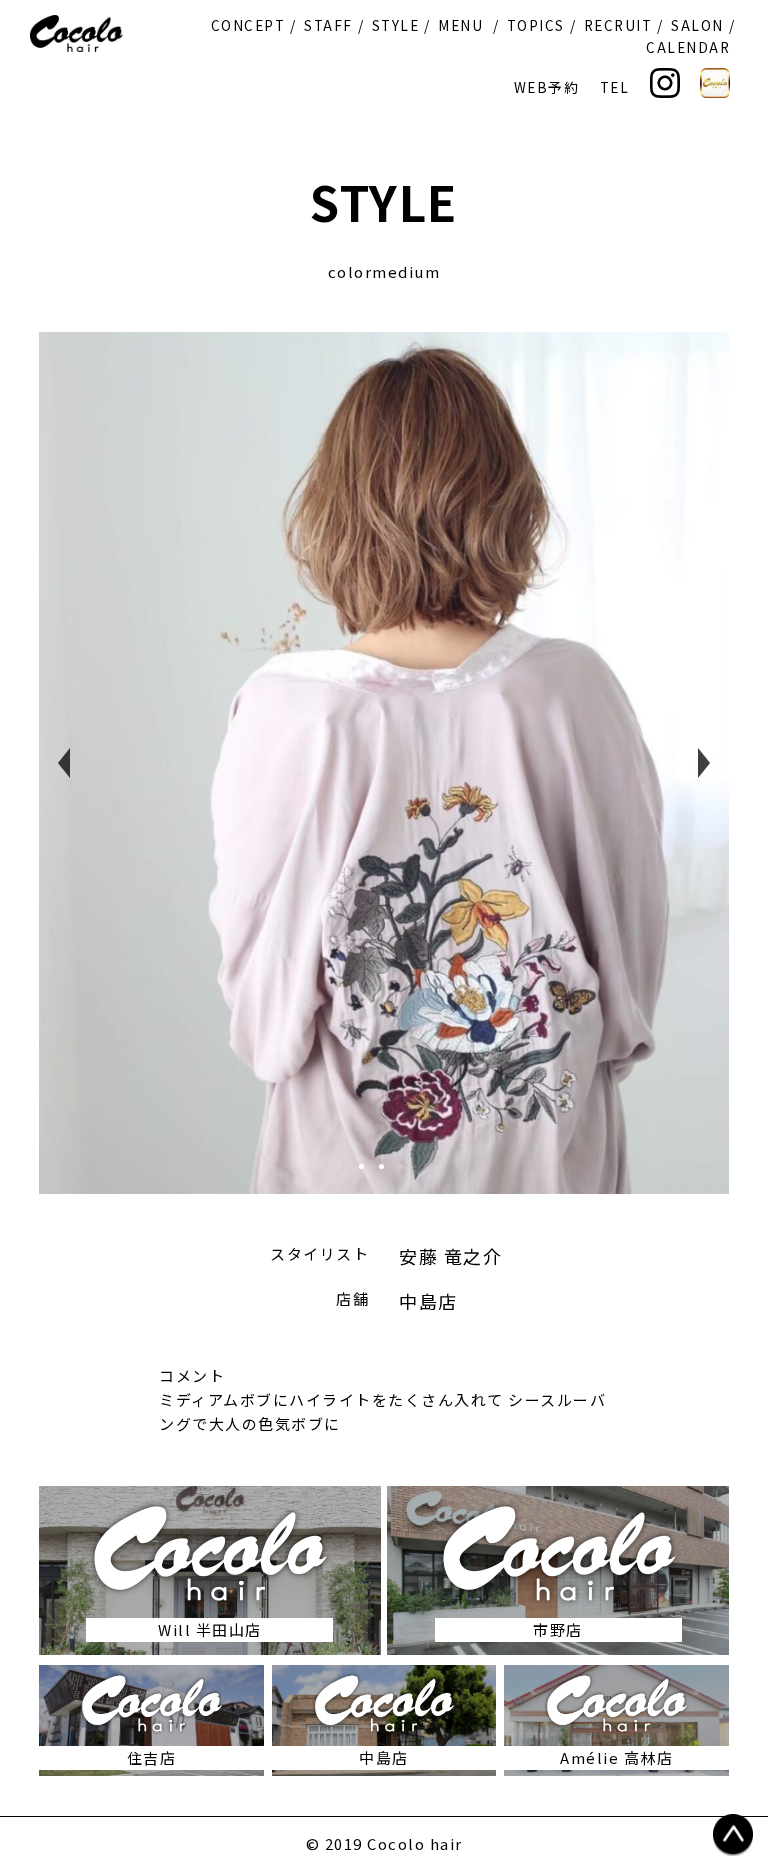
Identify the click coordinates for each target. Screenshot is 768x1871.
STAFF (328, 25)
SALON (697, 25)
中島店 (428, 1301)
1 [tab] (369, 1174)
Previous (64, 763)
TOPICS (536, 25)
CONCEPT (248, 25)
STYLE (396, 25)
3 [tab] (409, 1174)
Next (704, 763)
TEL (615, 87)
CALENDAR (688, 47)
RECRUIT (618, 25)
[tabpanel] (384, 763)
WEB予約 (547, 87)
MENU (460, 25)
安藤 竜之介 (450, 1256)
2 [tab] (389, 1174)
